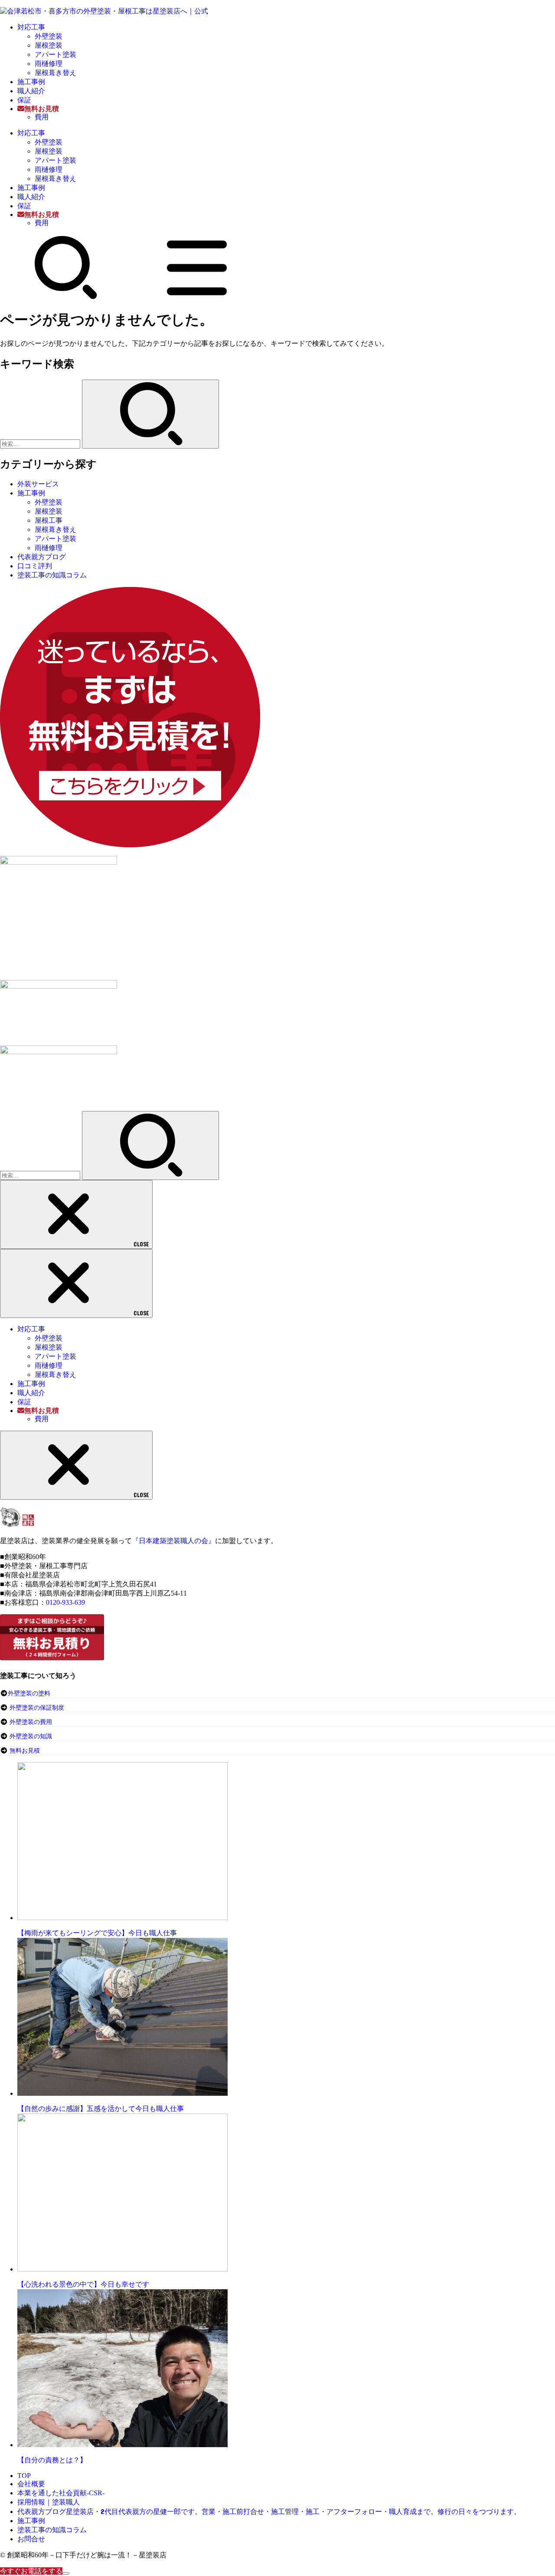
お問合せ (31, 2539)
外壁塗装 (49, 36)
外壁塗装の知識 (31, 1736)
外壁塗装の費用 (31, 1722)
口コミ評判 (35, 566)
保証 (24, 100)
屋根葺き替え (55, 73)
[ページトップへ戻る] (66, 2573)
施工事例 (31, 82)
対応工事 (31, 27)
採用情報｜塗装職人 (49, 2502)
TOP (24, 2476)
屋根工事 (49, 520)
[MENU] (197, 297)
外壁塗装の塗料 (29, 1693)
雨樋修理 (49, 64)
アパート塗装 (55, 54)
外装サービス (38, 484)
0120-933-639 (65, 1602)
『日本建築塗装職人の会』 (173, 1541)
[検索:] (41, 444)
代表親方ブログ (42, 557)
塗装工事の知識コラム (52, 575)
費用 (42, 117)
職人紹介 (31, 91)
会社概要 (31, 2484)
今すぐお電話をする (31, 2571)
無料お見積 (25, 1751)
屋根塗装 (49, 45)
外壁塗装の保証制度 (37, 1708)
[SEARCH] (66, 297)
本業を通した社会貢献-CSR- (61, 2493)
